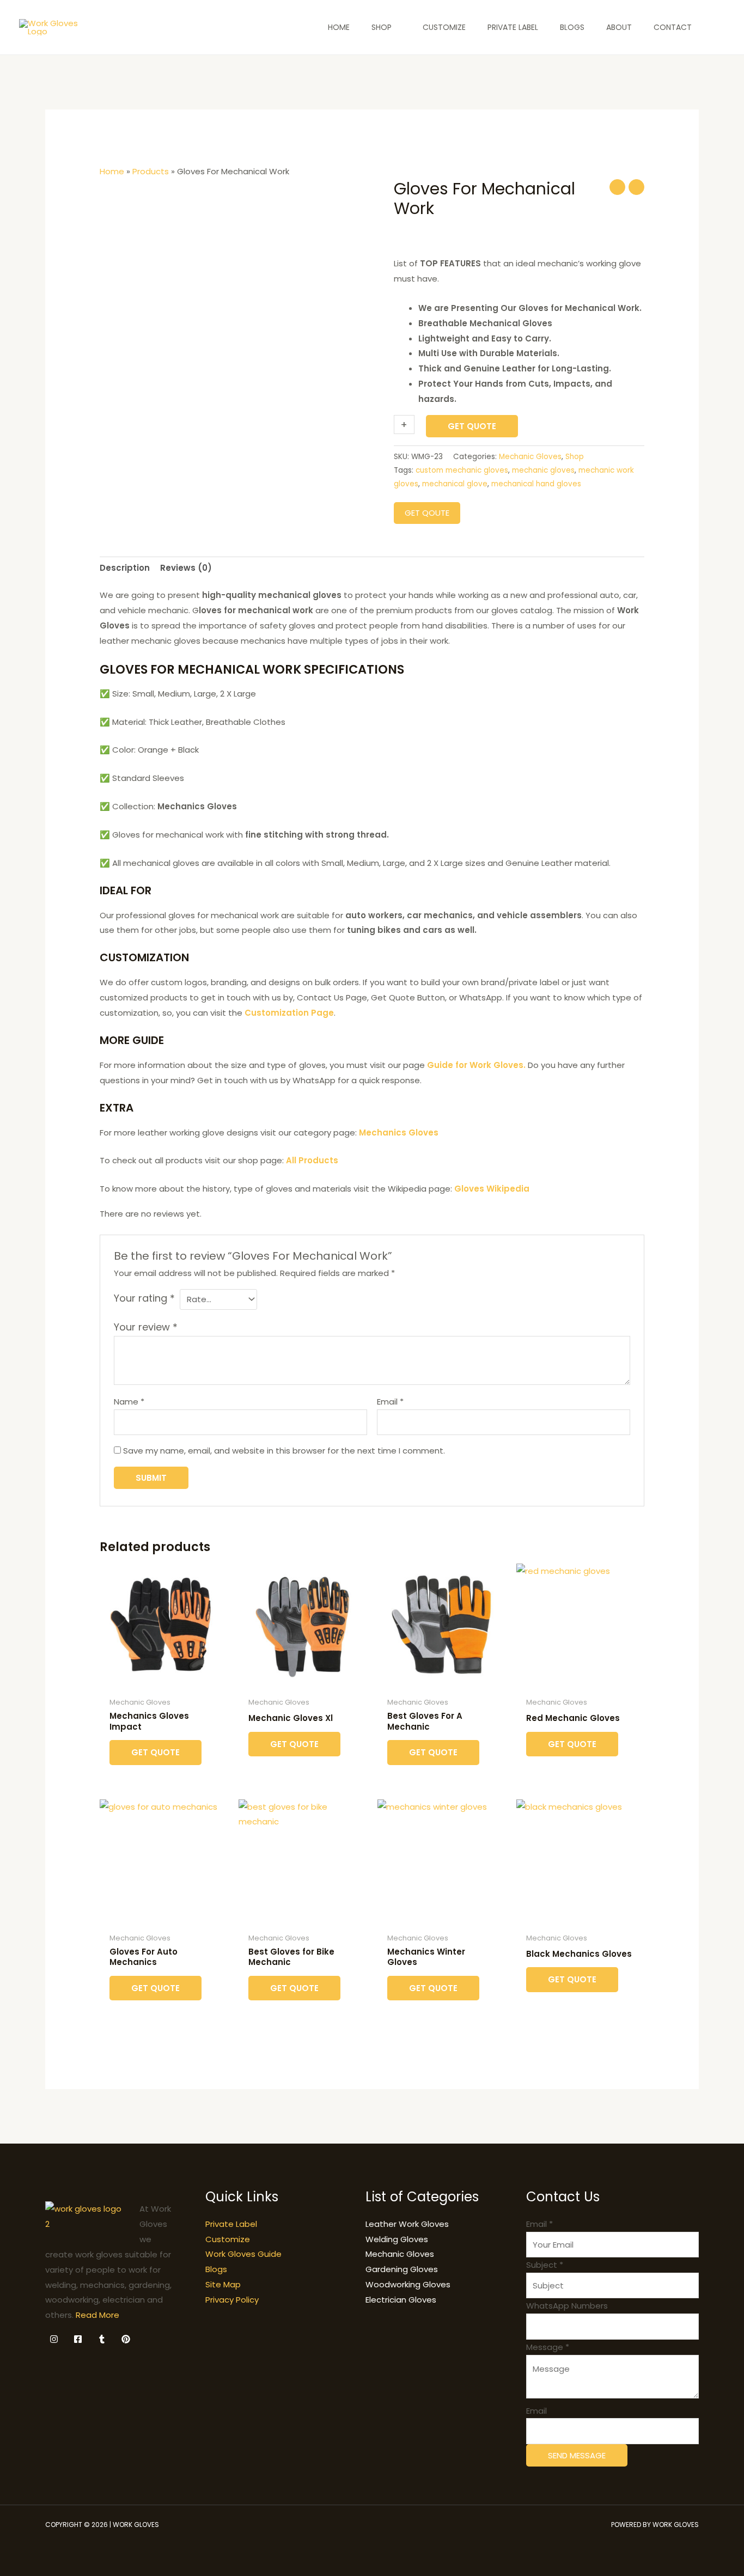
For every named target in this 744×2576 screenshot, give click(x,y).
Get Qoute (427, 513)
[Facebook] (78, 2339)
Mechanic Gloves (530, 457)
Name (129, 1402)
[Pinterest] (126, 2339)
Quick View (164, 1683)
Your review (146, 1327)
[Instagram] (54, 2339)
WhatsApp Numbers (567, 2306)
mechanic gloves (543, 470)
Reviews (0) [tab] (186, 568)
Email (390, 1402)
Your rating (144, 1298)
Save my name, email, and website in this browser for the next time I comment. (284, 1451)
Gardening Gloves (402, 2269)
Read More (97, 2315)
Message (548, 2347)
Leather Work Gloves (407, 2224)
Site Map (223, 2284)
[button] (719, 28)
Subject (545, 2265)
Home (112, 171)
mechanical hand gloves (536, 484)
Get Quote (472, 426)
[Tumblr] (102, 2339)
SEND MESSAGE (577, 2455)
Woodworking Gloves (408, 2284)
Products (151, 171)
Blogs (216, 2269)
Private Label (231, 2224)
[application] (396, 27)
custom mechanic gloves (462, 470)
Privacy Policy (232, 2300)
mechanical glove (455, 484)
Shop (575, 457)
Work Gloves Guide (243, 2254)
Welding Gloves (397, 2239)
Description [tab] (125, 568)
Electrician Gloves (401, 2300)
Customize (228, 2239)
